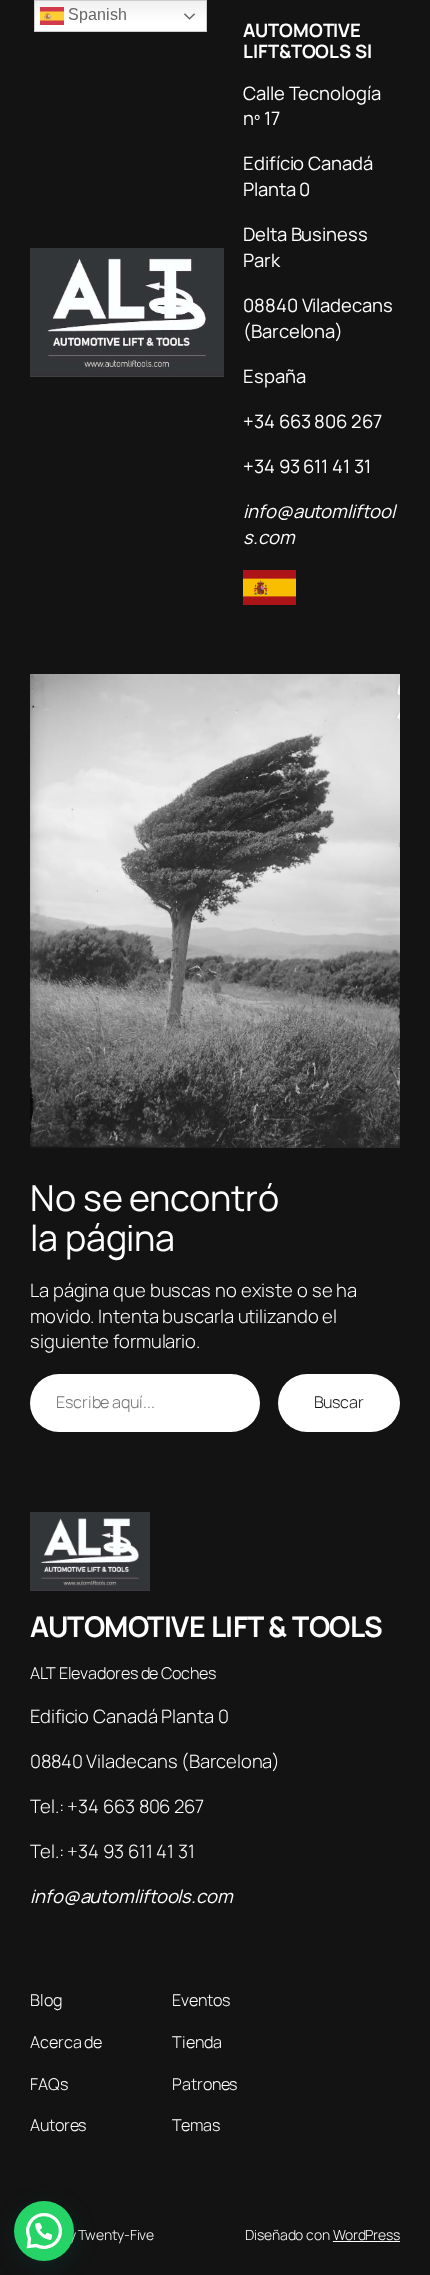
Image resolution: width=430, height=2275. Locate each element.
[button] (44, 2231)
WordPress (366, 2234)
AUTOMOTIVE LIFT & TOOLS (206, 1626)
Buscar (339, 1402)
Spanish (95, 14)
